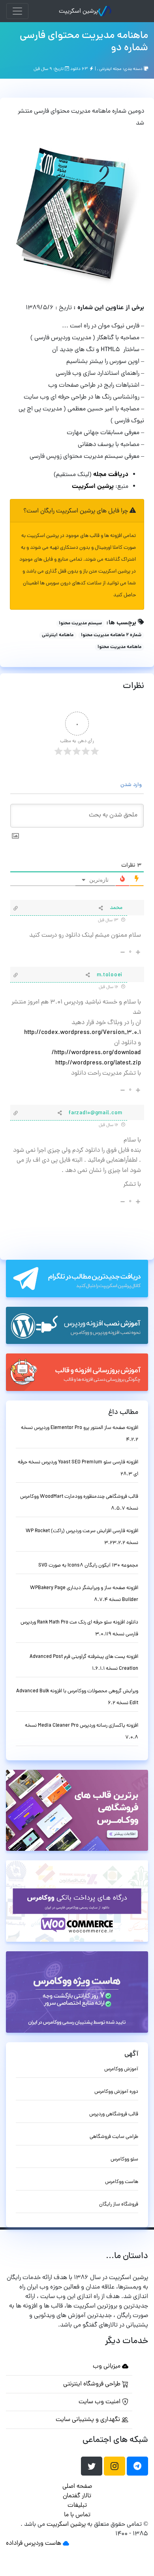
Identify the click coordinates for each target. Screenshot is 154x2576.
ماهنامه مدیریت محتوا (119, 647)
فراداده (14, 2544)
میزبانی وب (107, 2366)
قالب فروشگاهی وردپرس (114, 2114)
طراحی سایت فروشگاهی (114, 2137)
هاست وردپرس (43, 2544)
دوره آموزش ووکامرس (116, 2092)
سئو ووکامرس (124, 2159)
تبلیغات (77, 2506)
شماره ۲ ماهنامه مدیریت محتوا (111, 635)
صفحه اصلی (77, 2487)
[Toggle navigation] (17, 11)
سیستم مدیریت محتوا (80, 624)
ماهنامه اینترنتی (58, 635)
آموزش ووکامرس (121, 2069)
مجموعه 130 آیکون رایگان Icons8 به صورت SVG (88, 1566)
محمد (116, 908)
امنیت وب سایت (100, 2402)
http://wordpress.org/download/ (96, 1053)
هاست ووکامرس (122, 2182)
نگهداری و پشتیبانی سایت (89, 2420)
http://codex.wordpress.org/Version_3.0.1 (83, 1033)
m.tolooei (110, 975)
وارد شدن (132, 785)
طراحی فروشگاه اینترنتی (93, 2384)
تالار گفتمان (77, 2496)
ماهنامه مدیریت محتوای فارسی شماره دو (84, 42)
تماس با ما (77, 2515)
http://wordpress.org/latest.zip (98, 1063)
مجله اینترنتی (110, 69)
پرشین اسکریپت (78, 11)
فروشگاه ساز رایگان (119, 2205)
